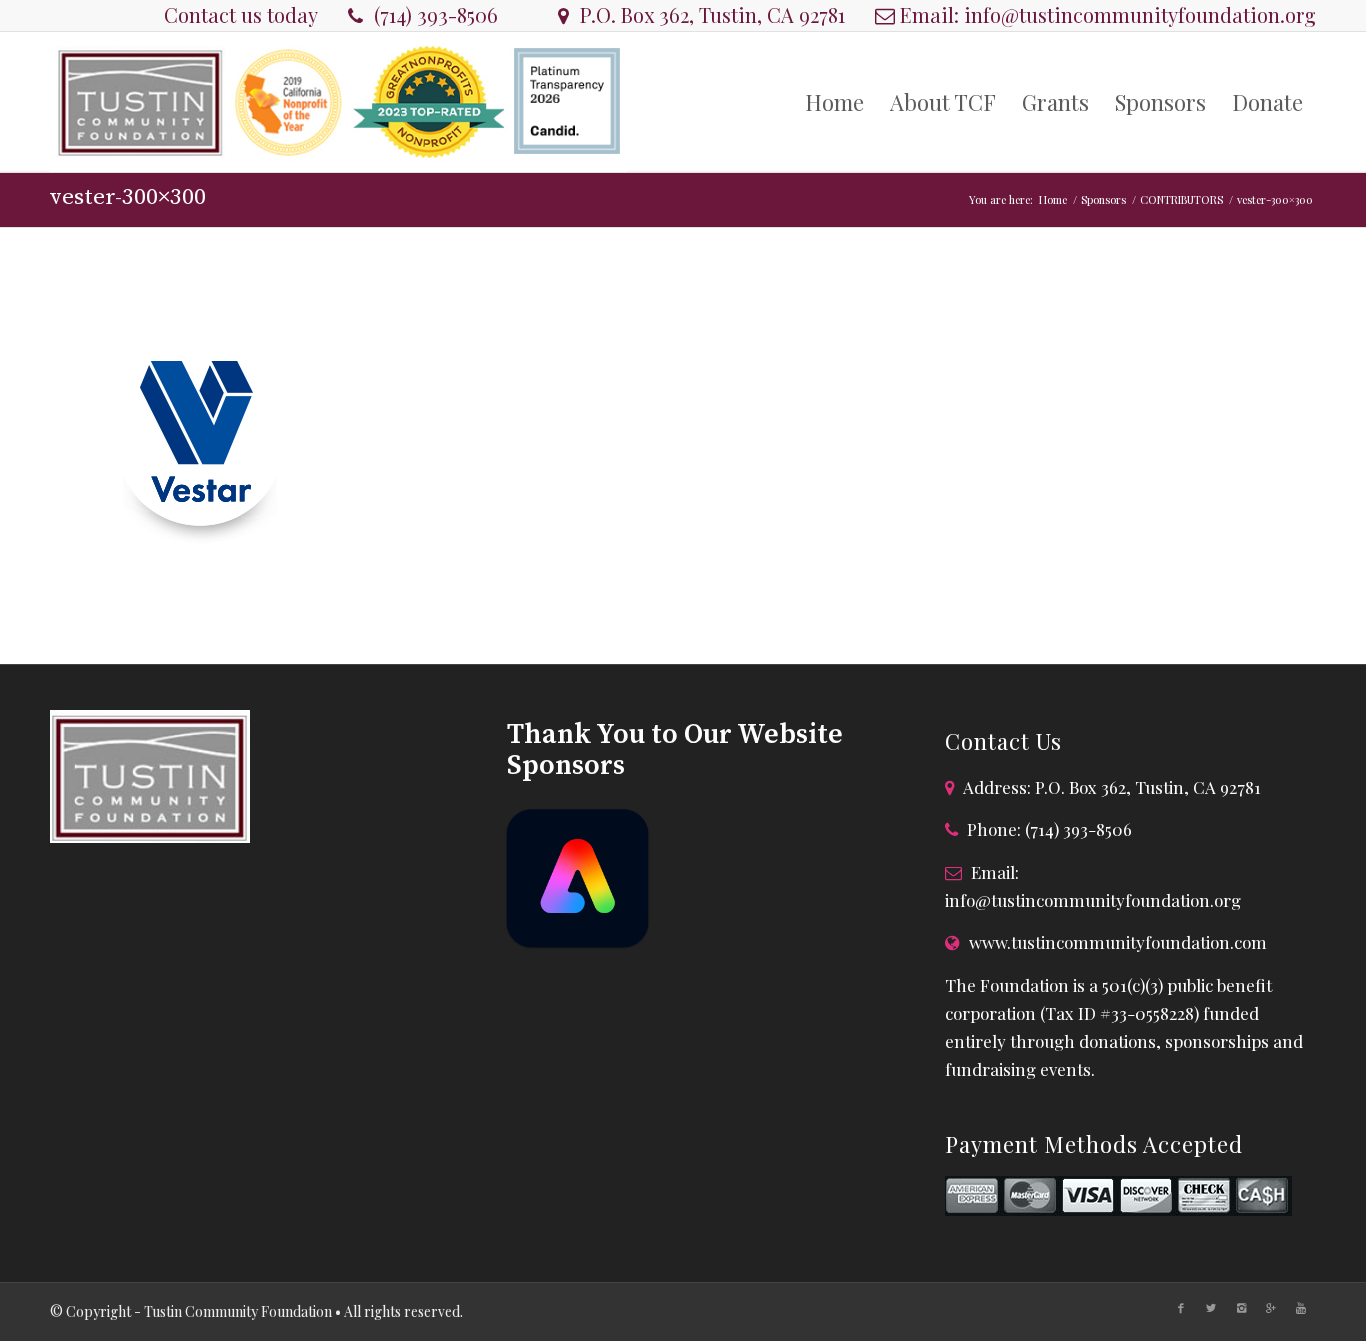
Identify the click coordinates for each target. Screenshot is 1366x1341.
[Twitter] (1211, 1308)
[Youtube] (1301, 1308)
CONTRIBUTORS (1181, 199)
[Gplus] (1271, 1308)
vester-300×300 (128, 197)
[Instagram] (1241, 1308)
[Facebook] (1181, 1308)
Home (1053, 199)
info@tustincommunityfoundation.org (1140, 14)
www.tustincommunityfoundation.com (1118, 942)
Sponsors (1103, 199)
